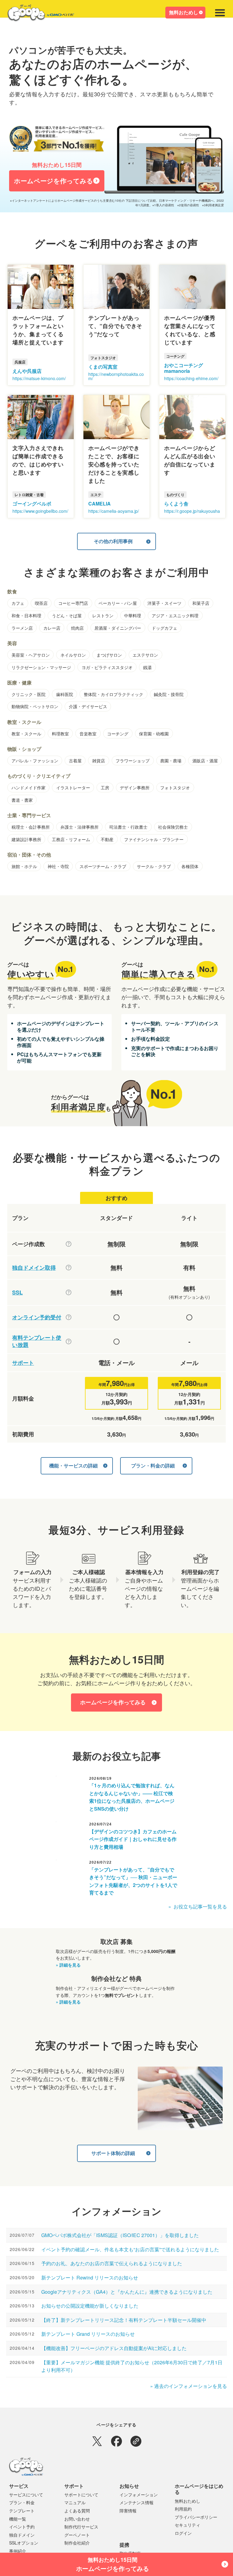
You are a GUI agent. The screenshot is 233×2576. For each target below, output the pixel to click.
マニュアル (75, 2502)
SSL (17, 1293)
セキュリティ (187, 2525)
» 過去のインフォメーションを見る (189, 2386)
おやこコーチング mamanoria (184, 368)
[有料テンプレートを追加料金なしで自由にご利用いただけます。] (69, 1341)
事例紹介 (18, 2551)
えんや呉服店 (27, 371)
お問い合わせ (77, 2519)
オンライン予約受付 (37, 1317)
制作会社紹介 (77, 2543)
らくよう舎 (176, 504)
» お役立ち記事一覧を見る (198, 1906)
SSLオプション (24, 2543)
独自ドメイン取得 (34, 1268)
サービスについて (26, 2495)
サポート (23, 1363)
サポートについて (81, 2495)
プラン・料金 (22, 2502)
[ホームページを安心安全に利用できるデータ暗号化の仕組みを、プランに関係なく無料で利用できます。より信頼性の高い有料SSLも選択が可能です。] (69, 1292)
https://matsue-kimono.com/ (39, 378)
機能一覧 (18, 2519)
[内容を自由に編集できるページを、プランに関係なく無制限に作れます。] (69, 1244)
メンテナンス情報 (137, 2502)
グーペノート (77, 2535)
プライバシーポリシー (196, 2517)
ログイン (183, 2533)
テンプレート (22, 2511)
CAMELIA (100, 504)
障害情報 (128, 2511)
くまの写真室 (103, 367)
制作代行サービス (81, 2527)
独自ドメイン (22, 2535)
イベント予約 (22, 2527)
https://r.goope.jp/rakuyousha (192, 511)
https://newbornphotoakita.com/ (116, 376)
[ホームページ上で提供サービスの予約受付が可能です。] (69, 1317)
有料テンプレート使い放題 (37, 1341)
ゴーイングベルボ (32, 504)
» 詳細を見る (68, 1965)
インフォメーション (139, 2495)
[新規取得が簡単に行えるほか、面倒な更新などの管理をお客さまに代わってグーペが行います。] (69, 1268)
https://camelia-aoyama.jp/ (114, 511)
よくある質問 (77, 2511)
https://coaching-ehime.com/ (191, 378)
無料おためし (184, 12)
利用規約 (183, 2509)
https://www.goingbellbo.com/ (40, 511)
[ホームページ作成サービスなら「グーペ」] (37, 14)
